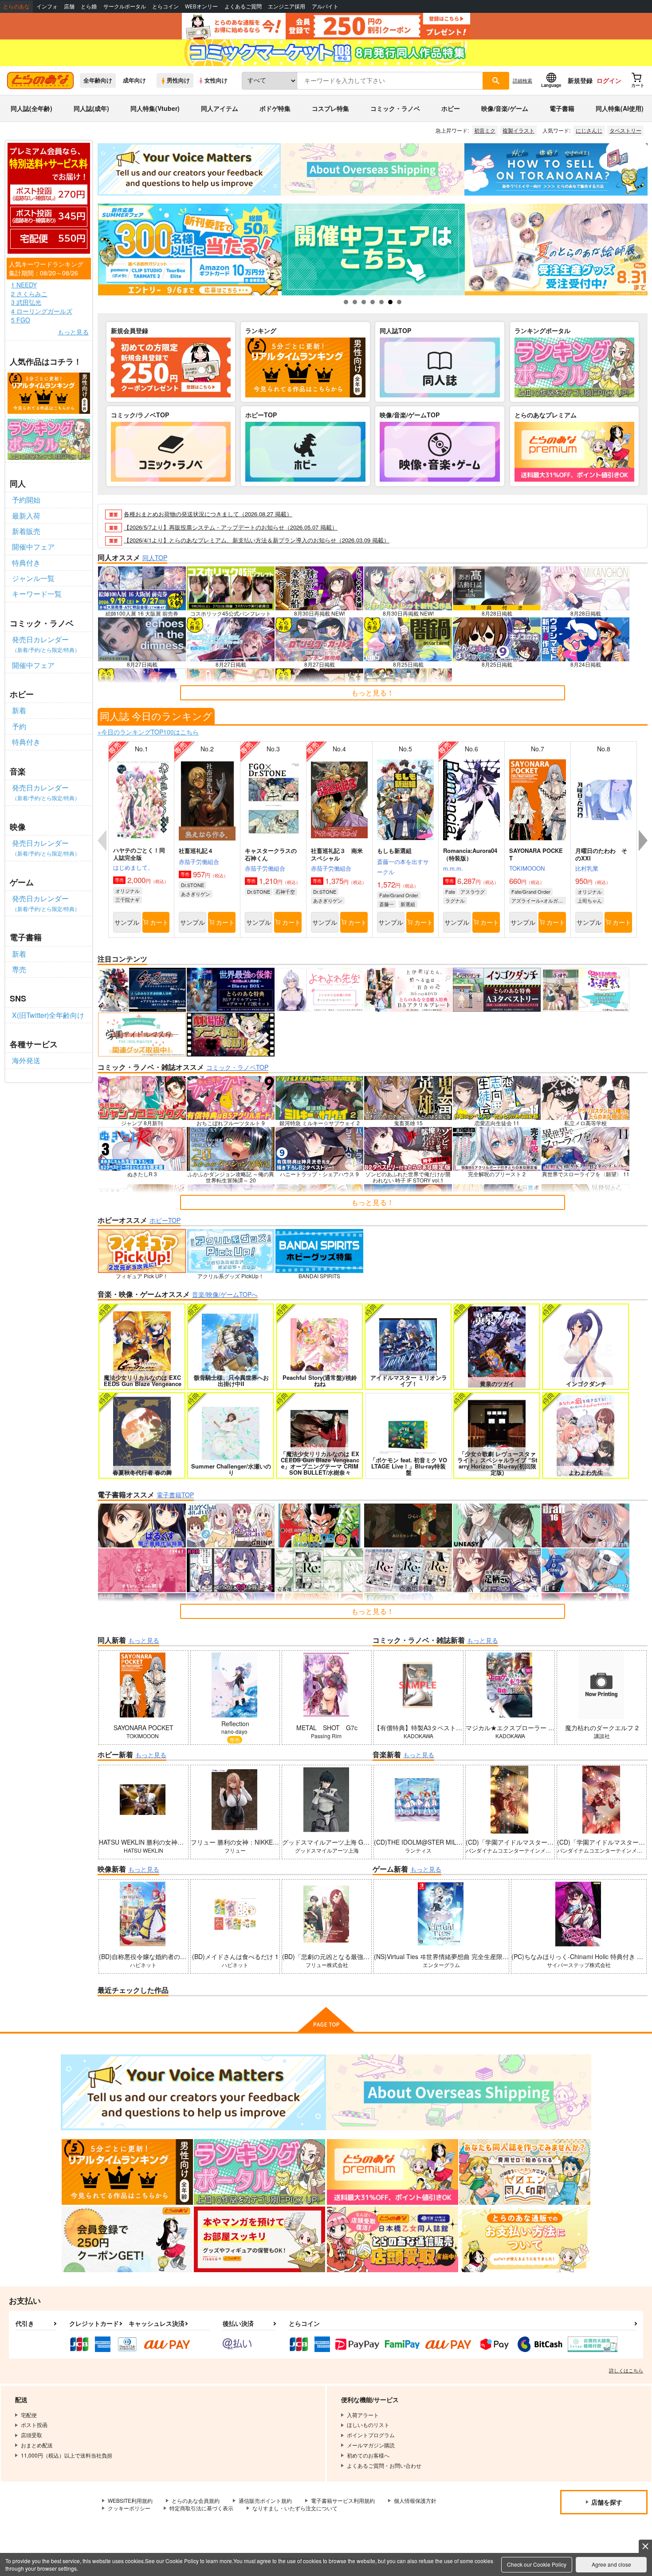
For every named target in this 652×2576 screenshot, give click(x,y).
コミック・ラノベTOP (237, 1067)
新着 (19, 710)
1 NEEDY (24, 285)
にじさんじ (589, 130)
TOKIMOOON (527, 868)
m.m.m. (453, 868)
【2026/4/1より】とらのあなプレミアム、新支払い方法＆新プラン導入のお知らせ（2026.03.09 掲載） (257, 540)
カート (159, 922)
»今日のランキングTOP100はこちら (148, 732)
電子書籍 (562, 108)
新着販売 (26, 531)
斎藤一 (387, 904)
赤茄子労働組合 (199, 862)
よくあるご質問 (243, 6)
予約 (19, 726)
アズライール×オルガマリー (539, 900)
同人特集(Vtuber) (155, 108)
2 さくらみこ (29, 294)
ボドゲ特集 (275, 108)
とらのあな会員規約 (196, 2500)
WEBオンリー (201, 6)
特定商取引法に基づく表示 (201, 2508)
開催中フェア (33, 547)
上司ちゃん (590, 900)
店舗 (69, 6)
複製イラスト (518, 130)
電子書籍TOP (175, 1495)
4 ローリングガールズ (42, 311)
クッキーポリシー (129, 2508)
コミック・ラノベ (395, 108)
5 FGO (21, 320)
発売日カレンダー (46, 644)
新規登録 (580, 80)
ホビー (451, 108)
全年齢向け (98, 80)
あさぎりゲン (196, 894)
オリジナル (128, 891)
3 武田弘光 (26, 302)
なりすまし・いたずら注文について (295, 2508)
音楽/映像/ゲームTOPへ (225, 1294)
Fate (450, 891)
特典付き (26, 563)
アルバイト (325, 6)
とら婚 (89, 6)
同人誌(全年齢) (31, 108)
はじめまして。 (133, 867)
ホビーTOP (165, 1220)
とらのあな (16, 6)
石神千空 (285, 891)
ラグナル (455, 900)
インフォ (47, 6)
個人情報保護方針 (415, 2500)
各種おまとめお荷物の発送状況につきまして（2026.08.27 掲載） (208, 514)
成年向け (134, 80)
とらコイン (165, 6)
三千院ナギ (128, 899)
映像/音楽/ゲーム (505, 108)
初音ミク (485, 130)
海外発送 (26, 1060)
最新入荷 (26, 516)
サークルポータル (125, 6)
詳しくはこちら (626, 2370)
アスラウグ (473, 891)
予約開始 (26, 500)
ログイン (609, 80)
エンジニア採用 (287, 6)
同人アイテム (220, 108)
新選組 (408, 904)
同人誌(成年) (91, 108)
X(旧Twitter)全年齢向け (48, 1015)
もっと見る (73, 332)
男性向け (178, 80)
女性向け (216, 80)
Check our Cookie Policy (537, 2564)
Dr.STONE (192, 885)
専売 (19, 969)
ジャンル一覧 (33, 578)
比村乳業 (587, 868)
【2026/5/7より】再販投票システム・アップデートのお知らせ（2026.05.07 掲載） (231, 527)
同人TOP (155, 558)
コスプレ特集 (330, 108)
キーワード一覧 (37, 594)
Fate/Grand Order (399, 895)
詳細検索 (522, 80)
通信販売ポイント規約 (265, 2500)
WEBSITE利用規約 (130, 2500)
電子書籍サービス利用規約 (343, 2500)
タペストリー (625, 130)
